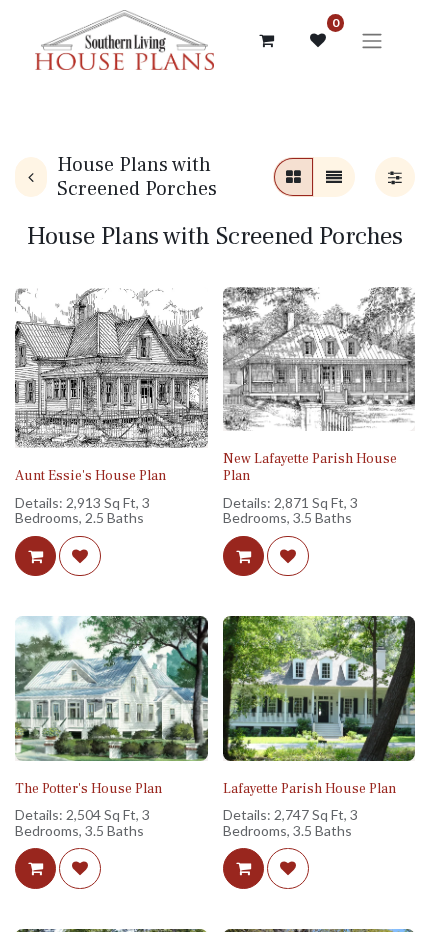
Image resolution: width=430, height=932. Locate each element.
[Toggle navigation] (372, 40)
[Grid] (293, 177)
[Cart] (266, 40)
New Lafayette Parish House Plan (310, 467)
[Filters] (395, 177)
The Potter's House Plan (88, 789)
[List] (334, 177)
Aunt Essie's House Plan (90, 476)
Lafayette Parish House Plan (309, 789)
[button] (35, 556)
